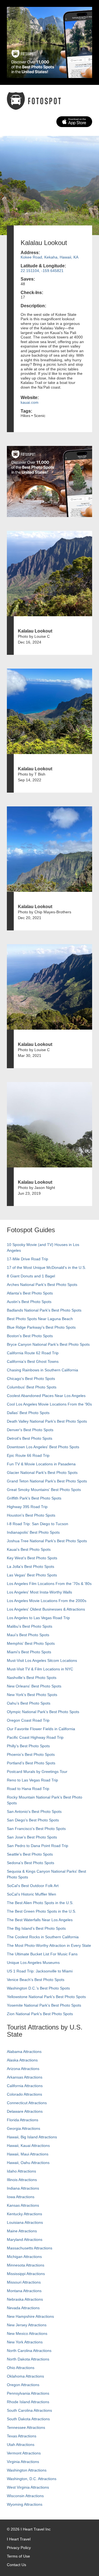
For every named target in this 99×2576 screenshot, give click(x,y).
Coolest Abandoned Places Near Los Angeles (46, 1396)
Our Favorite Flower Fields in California (41, 1729)
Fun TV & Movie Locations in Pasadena (41, 1464)
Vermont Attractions (24, 2453)
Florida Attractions (23, 2120)
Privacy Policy (19, 2548)
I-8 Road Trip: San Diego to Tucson (38, 1524)
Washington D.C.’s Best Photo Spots (38, 1988)
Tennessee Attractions (26, 2427)
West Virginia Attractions (28, 2487)
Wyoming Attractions (25, 2504)
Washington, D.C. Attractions (32, 2479)
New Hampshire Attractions (30, 2316)
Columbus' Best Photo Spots (32, 1387)
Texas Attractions (22, 2436)
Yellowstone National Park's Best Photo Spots (46, 1997)
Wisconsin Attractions (25, 2496)
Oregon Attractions (23, 2385)
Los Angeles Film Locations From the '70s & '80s (49, 1584)
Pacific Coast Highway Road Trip (35, 1737)
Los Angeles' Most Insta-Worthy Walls (39, 1592)
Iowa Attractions (21, 2197)
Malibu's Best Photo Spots (30, 1626)
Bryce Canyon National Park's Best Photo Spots (48, 1344)
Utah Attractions (21, 2445)
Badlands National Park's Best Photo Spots (44, 1310)
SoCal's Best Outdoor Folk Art (33, 1886)
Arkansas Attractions (25, 2077)
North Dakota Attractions (28, 2359)
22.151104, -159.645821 (42, 271)
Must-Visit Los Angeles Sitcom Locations (42, 1660)
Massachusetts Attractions (30, 2248)
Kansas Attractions (23, 2205)
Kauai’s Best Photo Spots (29, 1549)
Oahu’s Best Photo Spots (29, 1703)
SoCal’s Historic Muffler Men (31, 1894)
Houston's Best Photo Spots (31, 1515)
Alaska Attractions (22, 2060)
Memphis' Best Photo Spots (31, 1643)
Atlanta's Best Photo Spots (30, 1293)
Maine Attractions (22, 2231)
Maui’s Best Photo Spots (28, 1635)
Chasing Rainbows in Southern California (42, 1370)
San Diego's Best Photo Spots (33, 1820)
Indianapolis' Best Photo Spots (33, 1532)
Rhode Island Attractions (28, 2402)
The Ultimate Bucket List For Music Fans (42, 1954)
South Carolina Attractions (29, 2410)
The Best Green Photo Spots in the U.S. (42, 1911)
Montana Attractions (24, 2291)
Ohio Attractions (21, 2368)
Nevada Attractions (23, 2308)
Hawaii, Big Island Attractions (32, 2137)
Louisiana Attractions (25, 2222)
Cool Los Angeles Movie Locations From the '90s (49, 1404)
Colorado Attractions (24, 2094)
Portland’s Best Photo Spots (31, 1763)
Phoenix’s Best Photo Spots (31, 1754)
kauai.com (30, 402)
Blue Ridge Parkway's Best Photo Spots (41, 1327)
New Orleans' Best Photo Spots (34, 1686)
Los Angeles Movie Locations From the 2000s (47, 1601)
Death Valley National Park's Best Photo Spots (47, 1421)
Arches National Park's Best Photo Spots (42, 1285)
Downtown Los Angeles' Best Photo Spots (43, 1447)
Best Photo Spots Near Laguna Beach (40, 1319)
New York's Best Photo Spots (32, 1695)
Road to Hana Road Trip (28, 1789)
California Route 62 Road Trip (33, 1353)
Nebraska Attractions (25, 2299)
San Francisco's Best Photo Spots (36, 1829)
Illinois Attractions (22, 2180)
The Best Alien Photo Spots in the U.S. (40, 1903)
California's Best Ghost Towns (33, 1361)
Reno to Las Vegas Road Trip (32, 1780)
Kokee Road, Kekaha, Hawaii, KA (50, 257)
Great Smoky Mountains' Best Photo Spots (44, 1490)
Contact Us (16, 2565)
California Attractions (25, 2086)
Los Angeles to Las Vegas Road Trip (38, 1618)
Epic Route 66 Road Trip (28, 1455)
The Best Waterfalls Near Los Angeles (40, 1920)
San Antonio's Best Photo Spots (34, 1811)
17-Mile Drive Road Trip (28, 1259)
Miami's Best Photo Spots (29, 1652)
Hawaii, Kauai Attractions (28, 2146)
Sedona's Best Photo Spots (31, 1863)
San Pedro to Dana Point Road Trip (38, 1846)
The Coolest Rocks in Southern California (43, 1937)
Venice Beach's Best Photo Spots (36, 1980)
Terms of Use (18, 2556)
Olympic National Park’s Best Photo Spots (43, 1712)
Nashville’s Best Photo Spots (32, 1678)
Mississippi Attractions (26, 2274)
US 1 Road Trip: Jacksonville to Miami (40, 1971)
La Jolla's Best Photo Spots (31, 1566)
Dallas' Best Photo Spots (28, 1413)
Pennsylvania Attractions (28, 2393)
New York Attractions (25, 2342)
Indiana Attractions (23, 2188)
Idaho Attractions (21, 2171)
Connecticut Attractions (27, 2103)
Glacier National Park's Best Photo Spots (42, 1473)
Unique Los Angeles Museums (33, 1963)
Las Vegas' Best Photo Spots (32, 1575)
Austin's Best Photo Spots (29, 1302)
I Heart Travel (19, 2539)
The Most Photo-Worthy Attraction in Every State (49, 1945)
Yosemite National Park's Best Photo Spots (44, 2005)
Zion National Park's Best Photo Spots (40, 2014)
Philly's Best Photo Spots (28, 1746)
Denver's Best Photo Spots (30, 1430)
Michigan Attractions (24, 2257)
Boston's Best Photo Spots (30, 1336)
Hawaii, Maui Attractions (28, 2154)
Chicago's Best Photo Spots (31, 1379)
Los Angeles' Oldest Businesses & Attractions (46, 1609)
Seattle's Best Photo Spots (30, 1854)
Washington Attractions (27, 2470)
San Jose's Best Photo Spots (32, 1837)
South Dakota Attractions (28, 2419)
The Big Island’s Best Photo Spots (36, 1928)
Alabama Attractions (24, 2052)
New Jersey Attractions (27, 2325)
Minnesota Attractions (26, 2265)
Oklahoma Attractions (25, 2376)
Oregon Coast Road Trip (28, 1720)
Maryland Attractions (25, 2239)
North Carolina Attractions (29, 2351)
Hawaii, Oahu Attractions (28, 2163)
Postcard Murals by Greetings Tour (37, 1772)
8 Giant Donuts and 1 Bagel (31, 1276)
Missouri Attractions (24, 2282)
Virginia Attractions (23, 2462)
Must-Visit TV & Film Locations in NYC (40, 1669)
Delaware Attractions (25, 2111)
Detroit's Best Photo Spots (30, 1438)
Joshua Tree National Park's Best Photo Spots (47, 1541)
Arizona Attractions (23, 2069)
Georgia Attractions (24, 2128)
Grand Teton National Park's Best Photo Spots (47, 1481)
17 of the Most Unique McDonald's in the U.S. (46, 1267)
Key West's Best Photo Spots (32, 1558)
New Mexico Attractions (27, 2333)
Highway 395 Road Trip (27, 1507)
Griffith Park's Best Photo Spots (34, 1498)
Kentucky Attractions (24, 2214)
